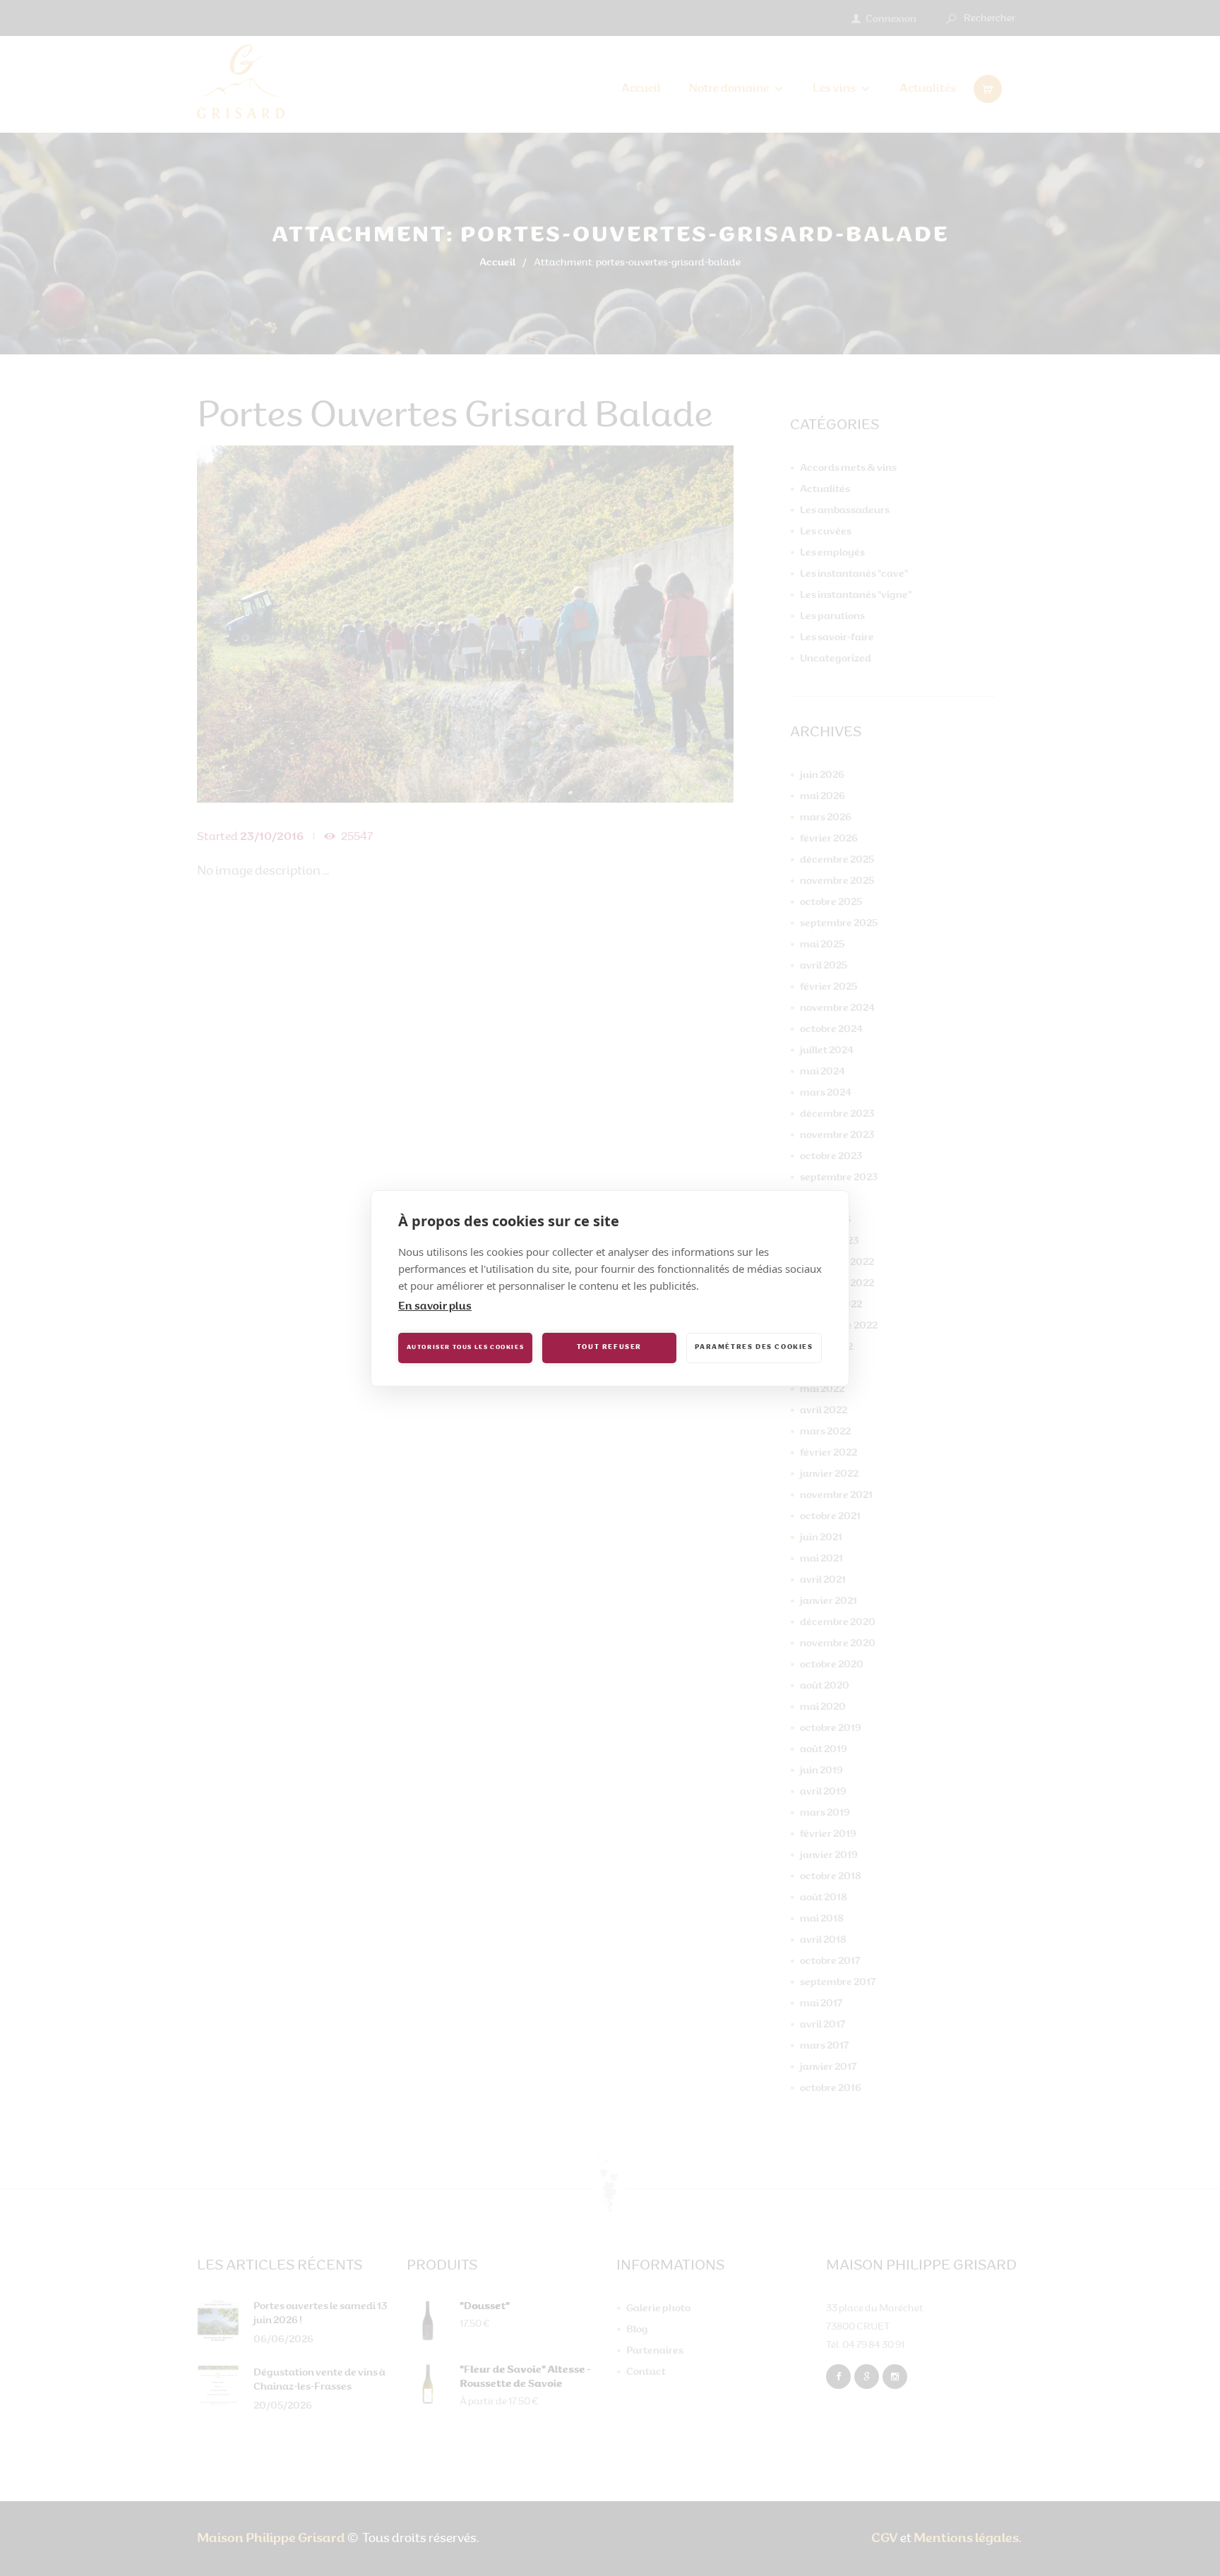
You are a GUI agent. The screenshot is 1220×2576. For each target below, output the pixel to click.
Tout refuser (609, 1347)
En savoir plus (435, 1307)
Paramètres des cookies (754, 1347)
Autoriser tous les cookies (466, 1348)
